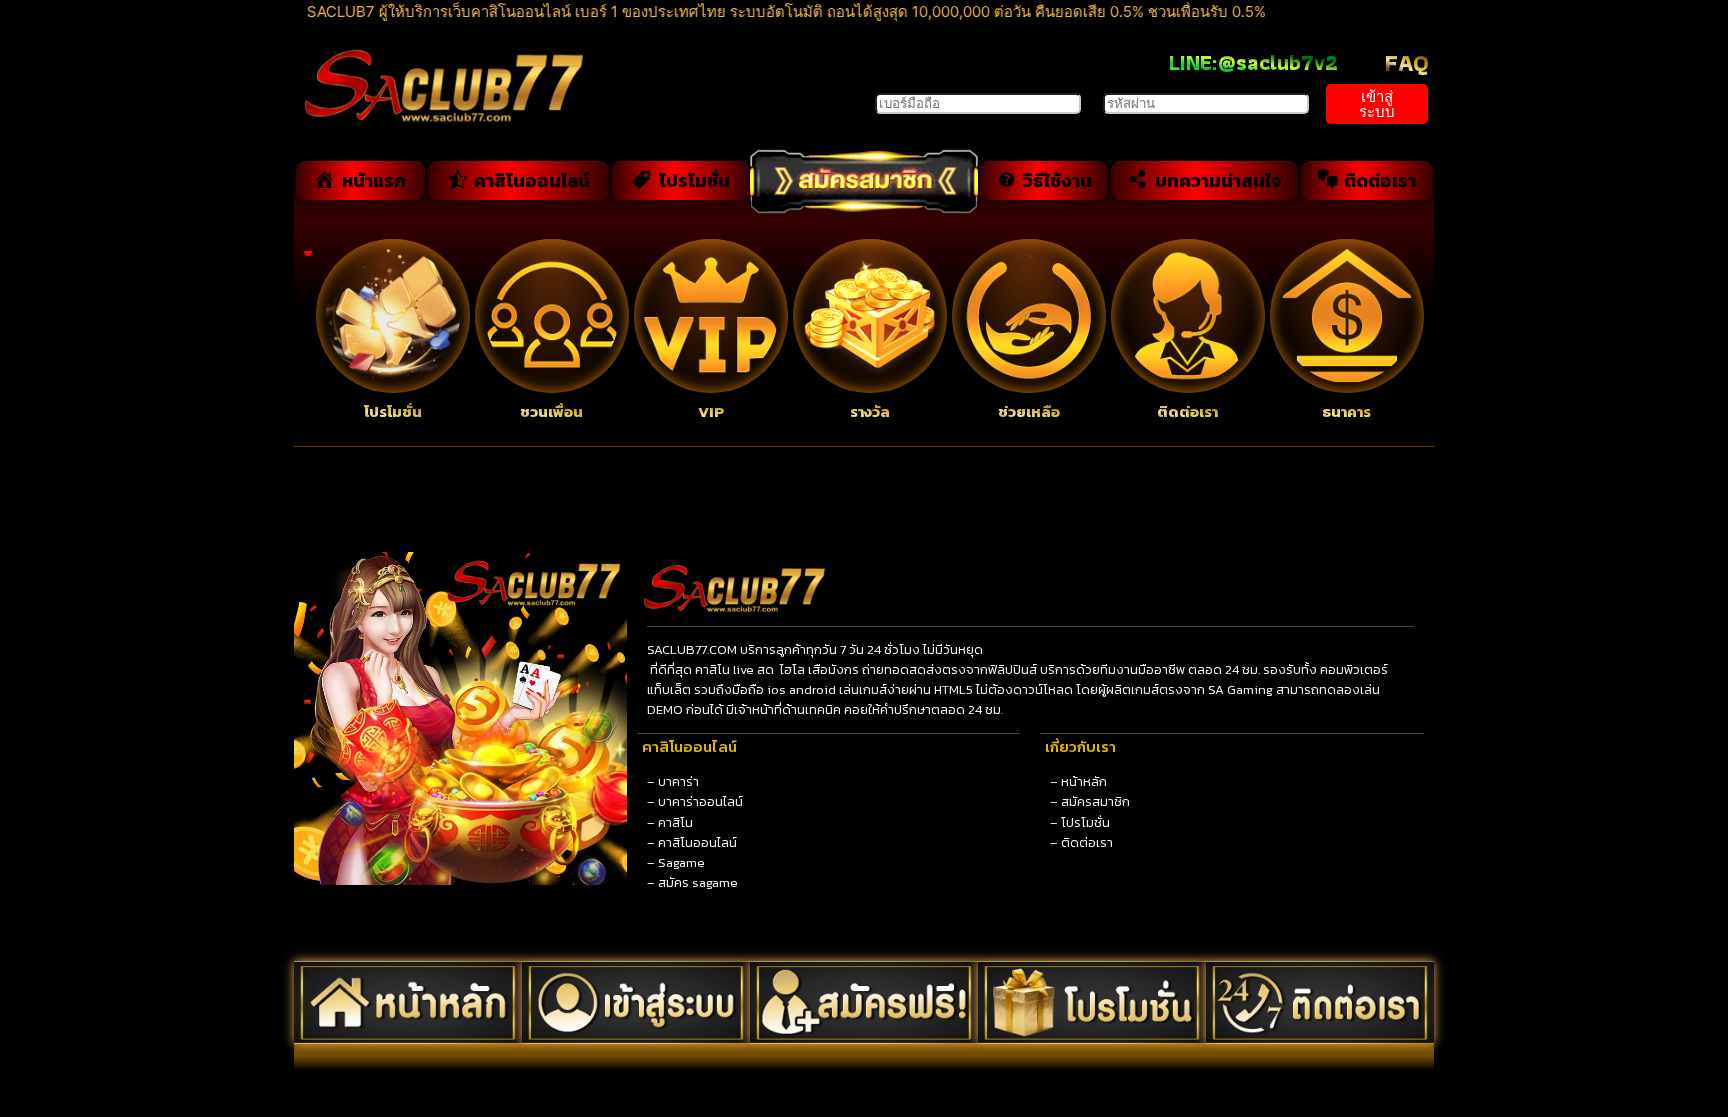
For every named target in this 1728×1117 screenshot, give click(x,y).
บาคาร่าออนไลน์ (700, 801)
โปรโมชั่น (1085, 822)
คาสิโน (675, 822)
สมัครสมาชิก (1095, 801)
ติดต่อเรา (1087, 842)
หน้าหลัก (1084, 781)
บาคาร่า (678, 781)
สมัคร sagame (698, 882)
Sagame (681, 862)
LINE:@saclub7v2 (1253, 62)
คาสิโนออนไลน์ (697, 842)
